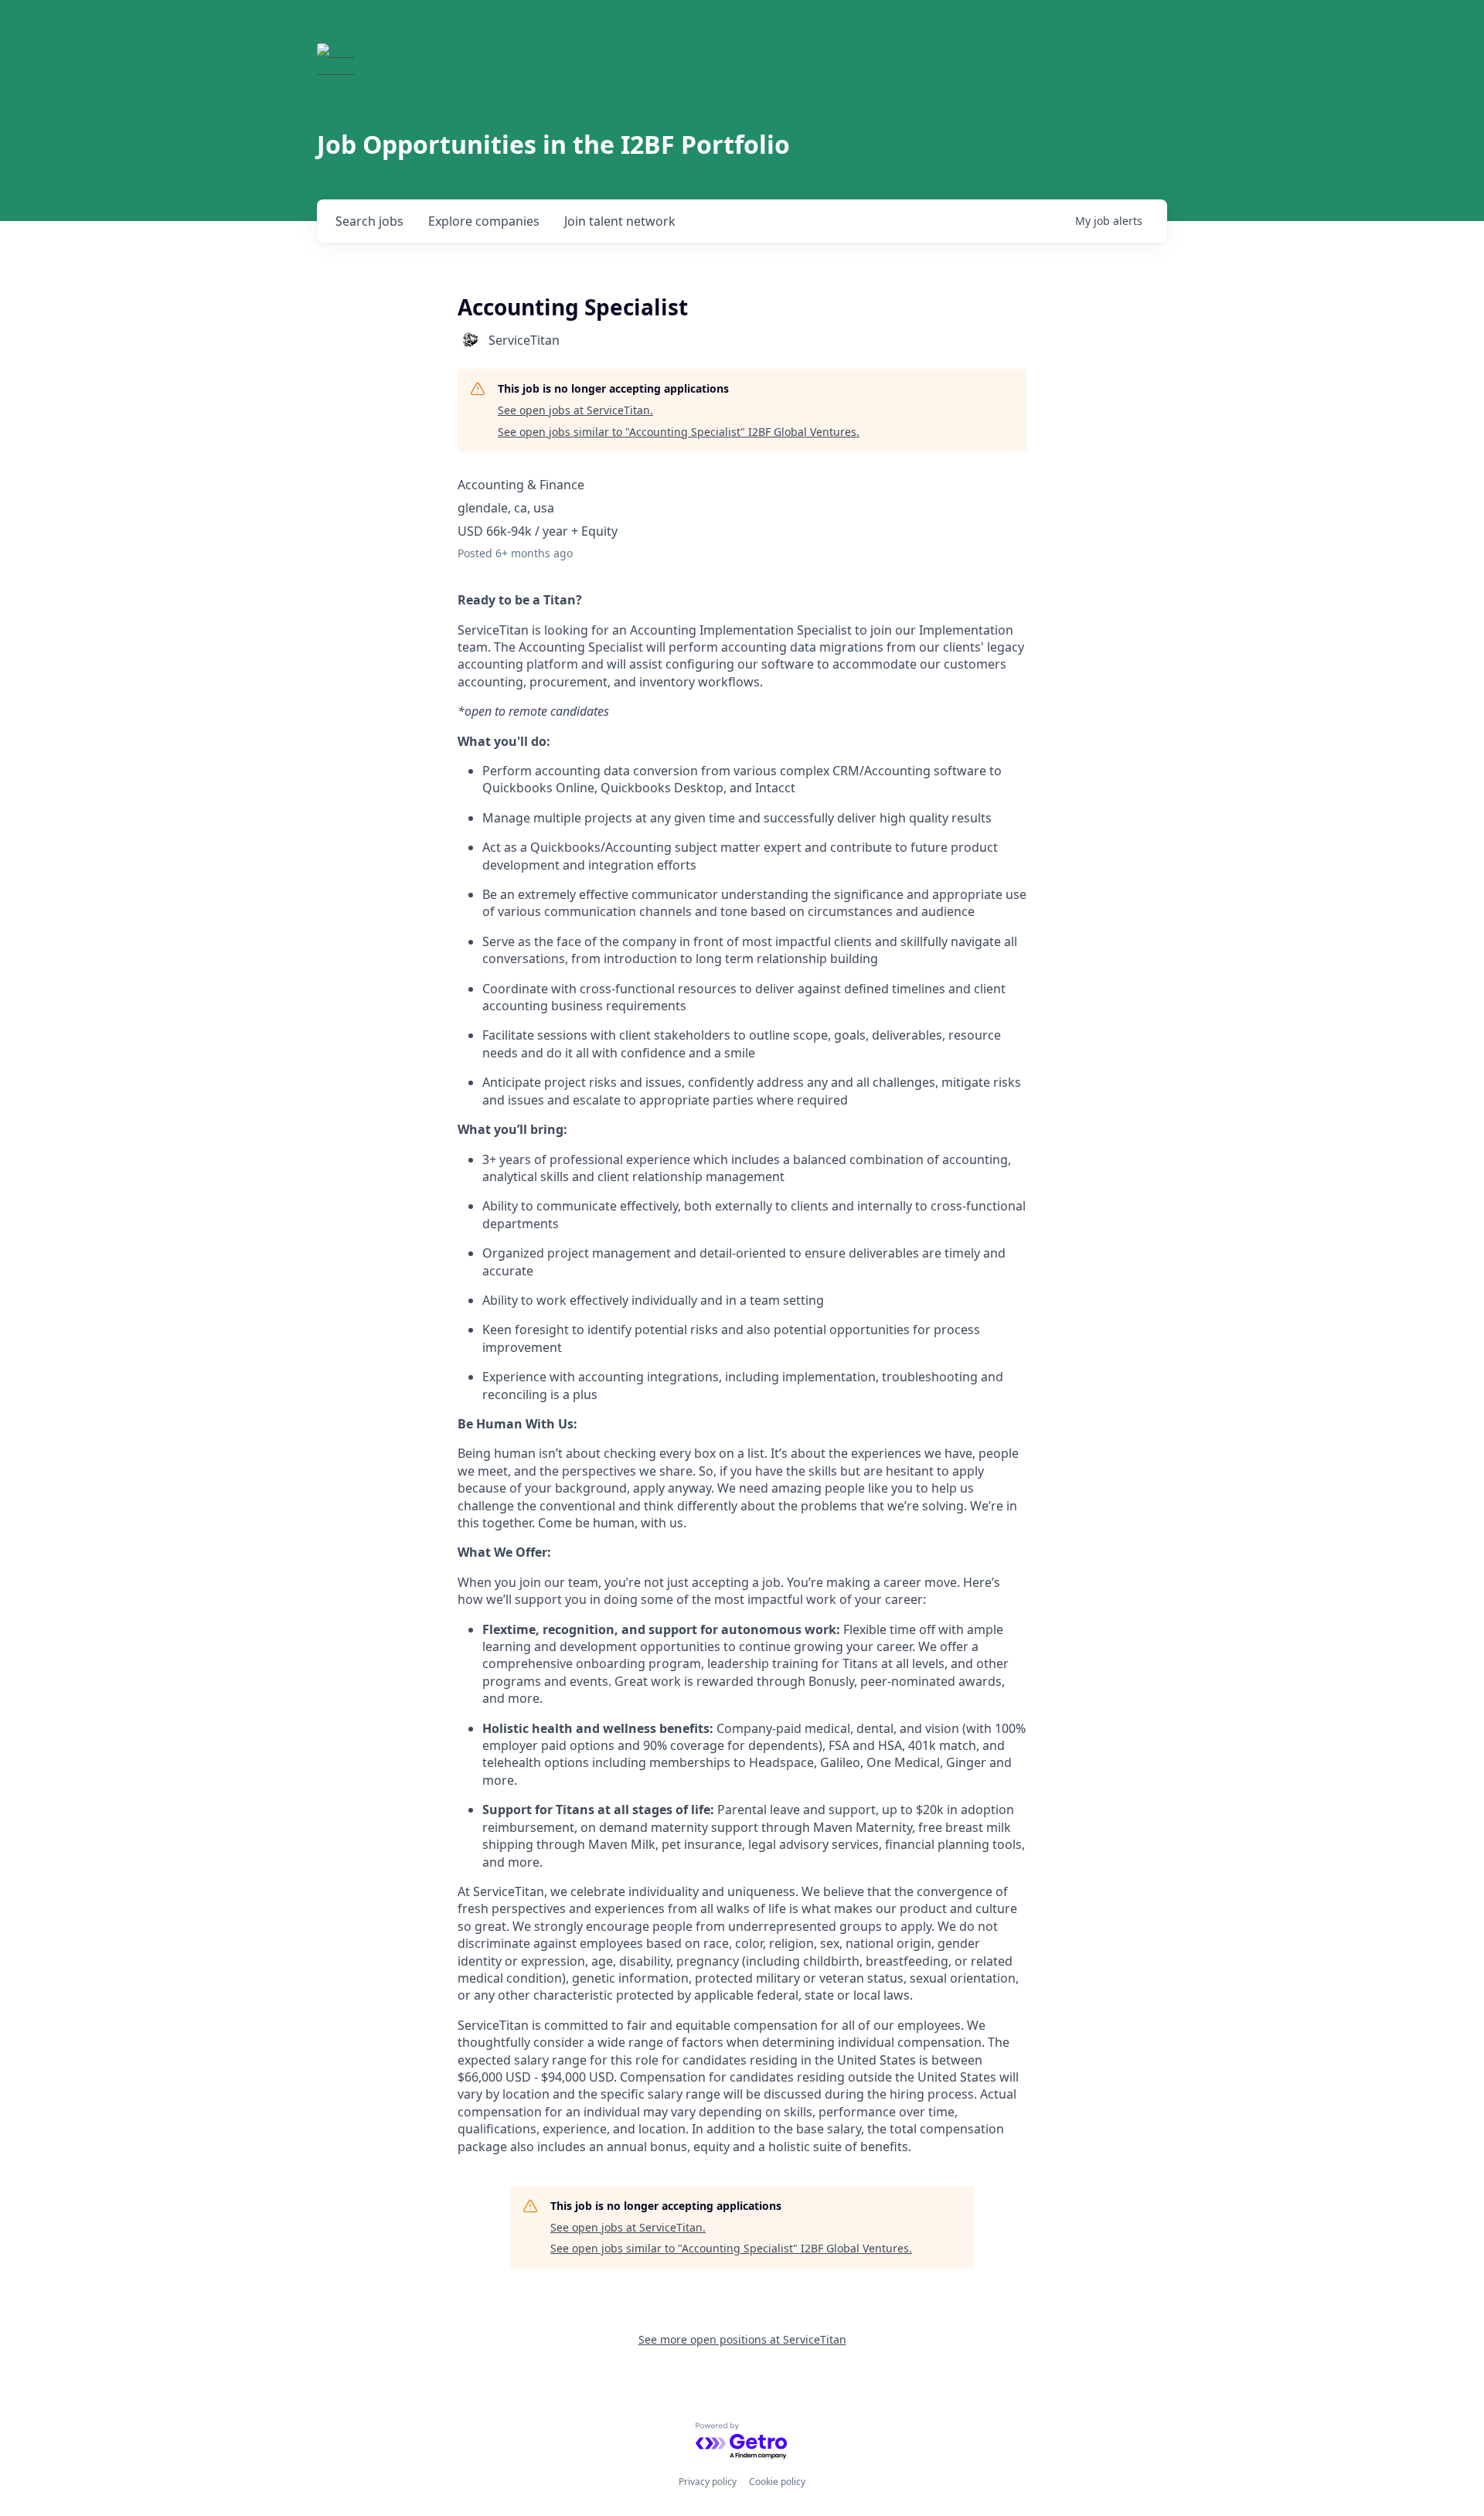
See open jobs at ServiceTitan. (575, 410)
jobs (369, 221)
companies (484, 221)
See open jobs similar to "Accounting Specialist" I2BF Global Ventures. (679, 432)
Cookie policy (777, 2482)
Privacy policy (708, 2482)
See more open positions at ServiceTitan (742, 2339)
